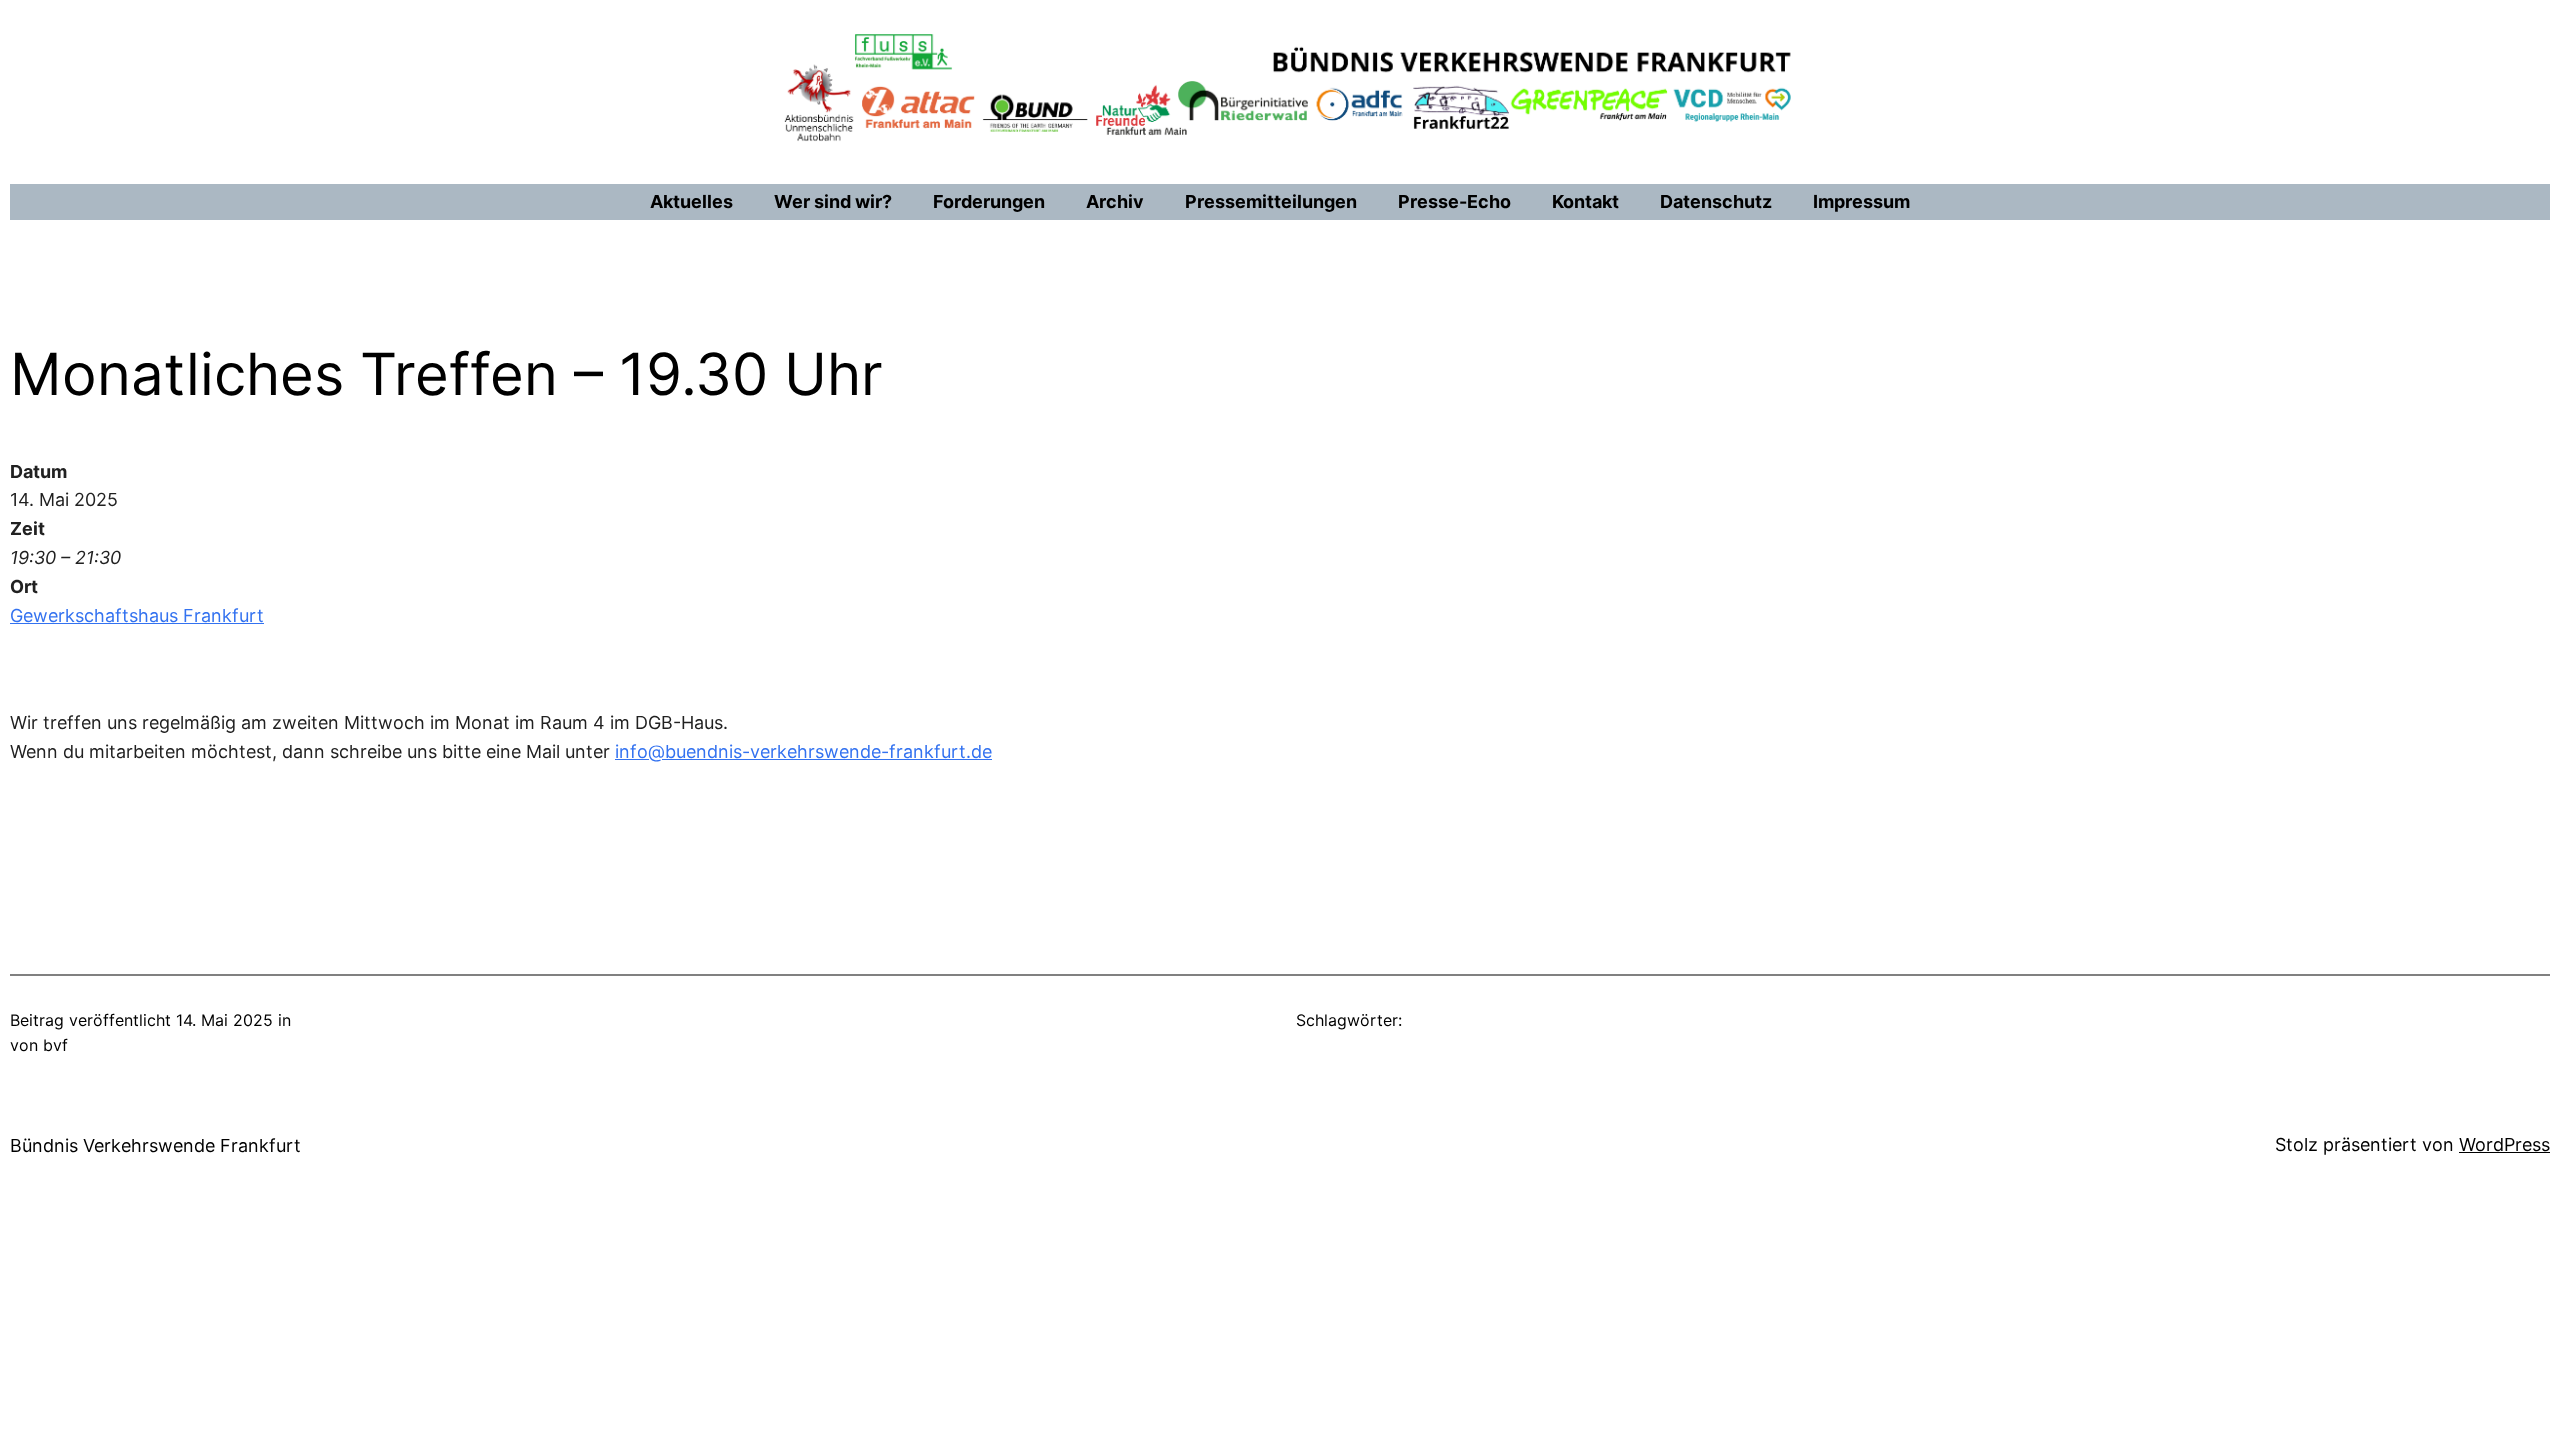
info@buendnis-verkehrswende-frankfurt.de (803, 751)
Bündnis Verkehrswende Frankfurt (155, 1145)
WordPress (2504, 1144)
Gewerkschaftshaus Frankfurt (137, 615)
